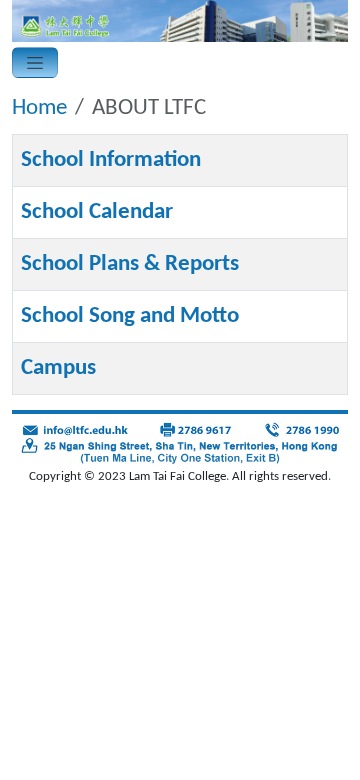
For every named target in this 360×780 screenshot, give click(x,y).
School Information (111, 160)
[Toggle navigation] (35, 62)
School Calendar (97, 212)
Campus (58, 368)
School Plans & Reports (130, 264)
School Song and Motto (130, 316)
